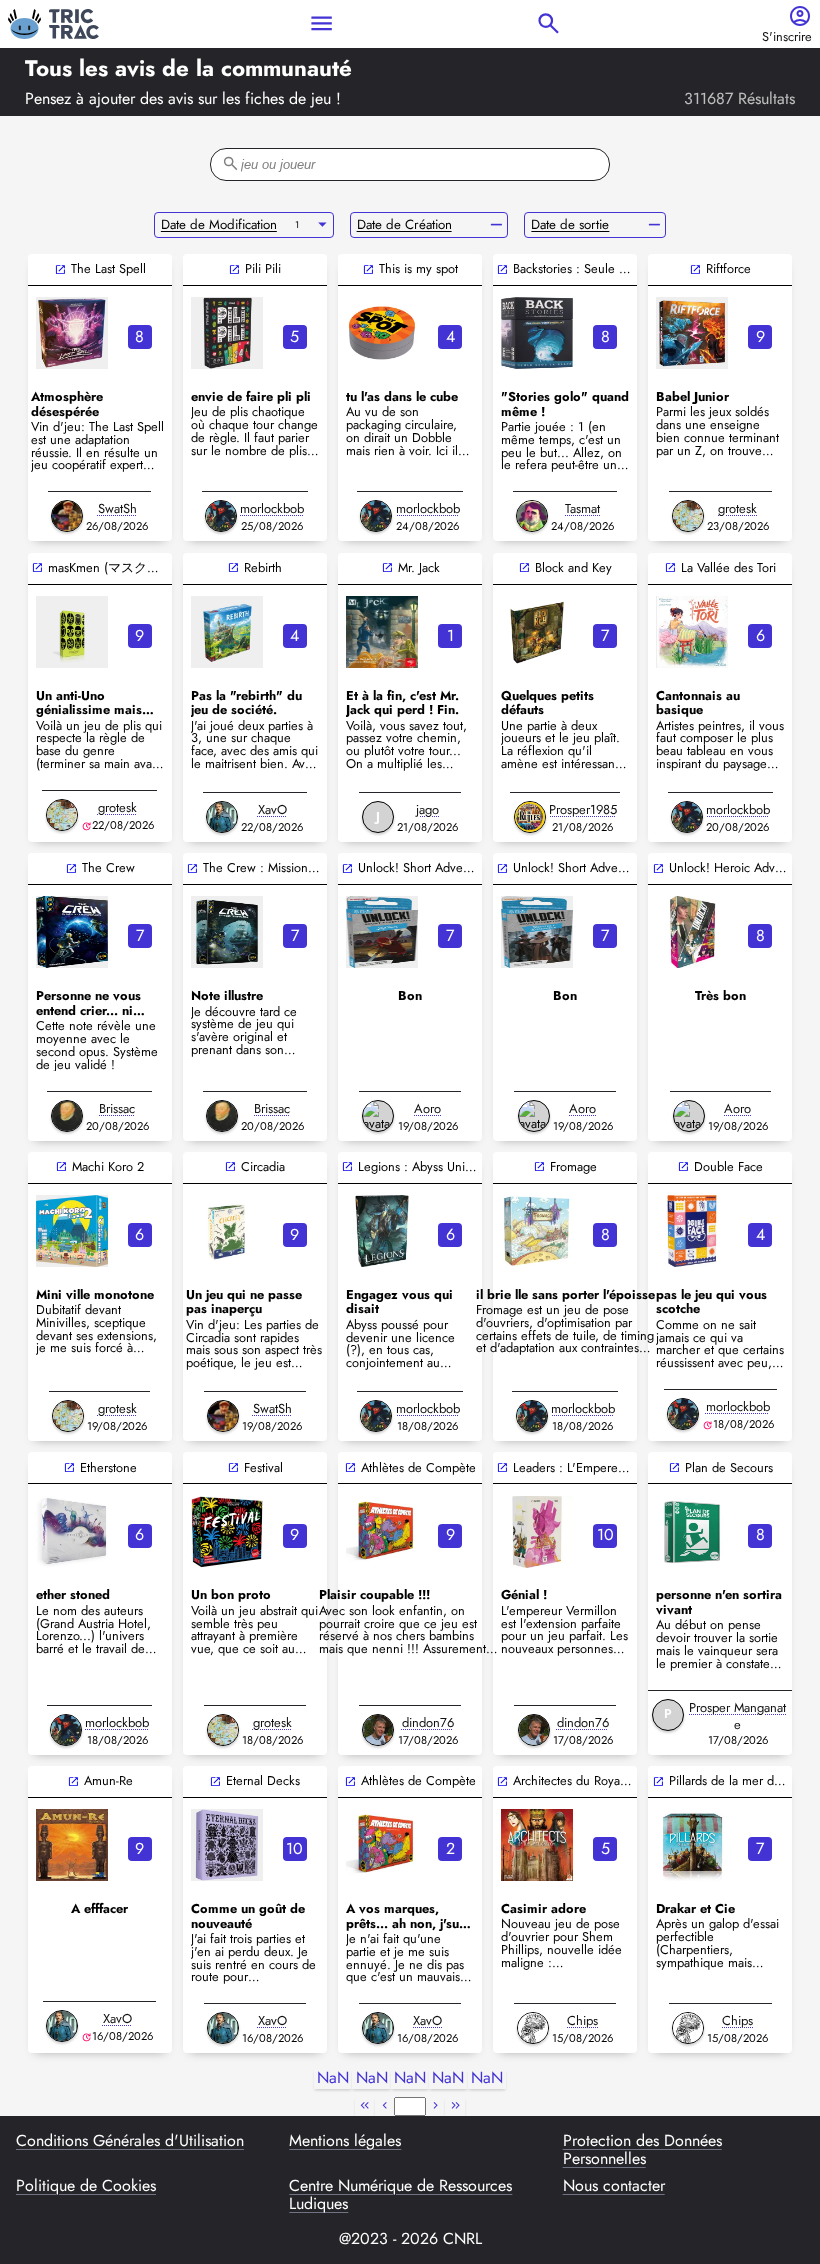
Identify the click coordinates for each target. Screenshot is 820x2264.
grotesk (737, 508)
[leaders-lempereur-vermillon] (537, 1532)
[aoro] (378, 1116)
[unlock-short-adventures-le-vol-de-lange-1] (537, 932)
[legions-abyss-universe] (382, 1231)
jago (427, 809)
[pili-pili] (227, 333)
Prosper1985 (583, 809)
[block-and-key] (537, 632)
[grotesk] (688, 516)
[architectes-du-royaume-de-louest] (537, 1845)
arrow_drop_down (322, 225)
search (548, 23)
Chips (582, 2020)
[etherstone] (72, 1532)
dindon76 (428, 1722)
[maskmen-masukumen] (72, 632)
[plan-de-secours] (692, 1532)
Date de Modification (219, 224)
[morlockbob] (221, 516)
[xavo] (222, 817)
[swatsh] (67, 516)
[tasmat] (532, 516)
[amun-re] (72, 1845)
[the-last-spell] (72, 333)
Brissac (117, 1108)
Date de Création (404, 224)
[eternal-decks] (227, 1845)
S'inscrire (787, 37)
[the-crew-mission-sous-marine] (227, 932)
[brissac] (67, 1116)
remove (496, 225)
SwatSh (117, 508)
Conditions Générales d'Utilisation (130, 2142)
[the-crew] (72, 932)
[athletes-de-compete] (382, 1532)
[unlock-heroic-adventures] (692, 932)
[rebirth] (227, 632)
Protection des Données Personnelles (642, 2150)
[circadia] (227, 1231)
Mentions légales (345, 2142)
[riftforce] (692, 333)
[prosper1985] (530, 817)
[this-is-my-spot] (382, 333)
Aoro (427, 1108)
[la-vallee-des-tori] (692, 632)
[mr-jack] (382, 632)
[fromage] (537, 1231)
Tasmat (582, 508)
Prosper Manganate (737, 1716)
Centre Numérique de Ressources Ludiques (400, 2195)
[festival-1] (227, 1532)
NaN (333, 2078)
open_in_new (60, 269)
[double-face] (692, 1231)
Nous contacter (614, 2187)
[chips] (533, 2028)
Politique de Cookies (86, 2187)
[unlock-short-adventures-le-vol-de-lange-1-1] (382, 932)
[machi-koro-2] (72, 1231)
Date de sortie (570, 224)
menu (321, 23)
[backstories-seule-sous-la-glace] (537, 333)
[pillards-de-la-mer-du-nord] (692, 1845)
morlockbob (272, 508)
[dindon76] (378, 1730)
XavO (272, 809)
